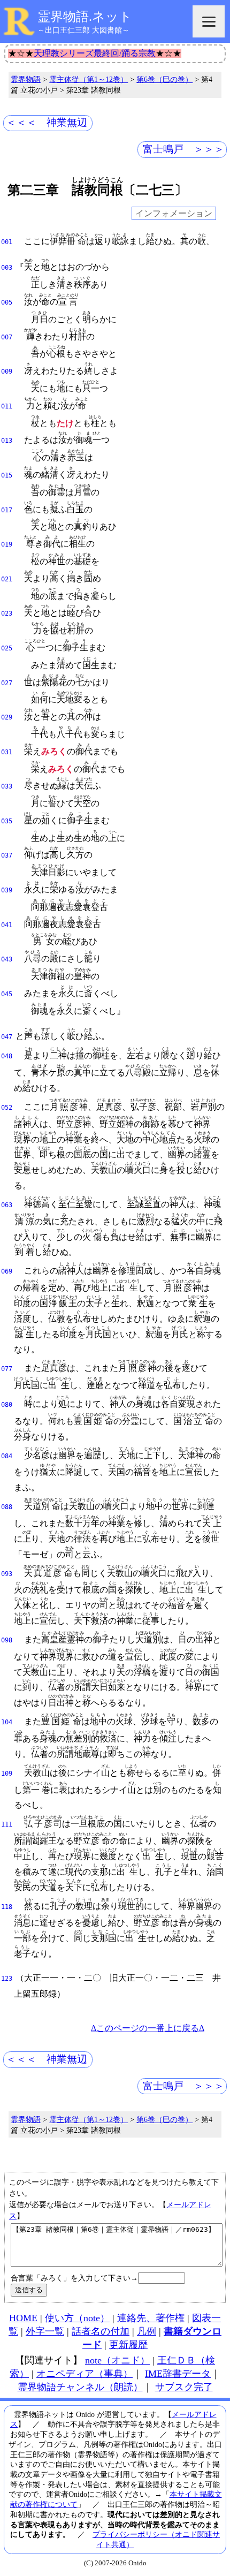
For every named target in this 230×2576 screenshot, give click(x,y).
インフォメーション (174, 213)
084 (7, 1456)
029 (7, 717)
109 (7, 1774)
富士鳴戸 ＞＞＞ (183, 149)
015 (7, 475)
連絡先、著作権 (151, 2318)
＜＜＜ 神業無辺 (47, 122)
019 (7, 544)
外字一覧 (45, 2331)
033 (7, 786)
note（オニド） (117, 2360)
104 (7, 1722)
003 (7, 268)
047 (7, 1037)
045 (7, 994)
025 (7, 648)
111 (7, 1824)
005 (7, 302)
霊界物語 (26, 79)
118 (7, 1907)
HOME (23, 2318)
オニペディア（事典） (85, 2374)
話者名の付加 (101, 2331)
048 (7, 1056)
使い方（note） (77, 2318)
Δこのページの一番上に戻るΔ (148, 2028)
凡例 (147, 2331)
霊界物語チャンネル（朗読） (80, 2387)
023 (7, 613)
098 (7, 1640)
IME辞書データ (178, 2374)
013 (7, 441)
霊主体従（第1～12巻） (89, 79)
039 (7, 890)
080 (7, 1405)
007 (7, 337)
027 (7, 683)
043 (7, 959)
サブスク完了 (184, 2387)
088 (7, 1507)
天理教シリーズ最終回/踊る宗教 (95, 53)
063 (7, 1205)
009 (7, 372)
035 (7, 821)
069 (7, 1271)
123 (7, 1979)
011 (7, 406)
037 (7, 855)
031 (7, 752)
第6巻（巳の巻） (164, 79)
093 (7, 1574)
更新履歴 (128, 2345)
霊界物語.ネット (85, 17)
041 (7, 925)
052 (7, 1108)
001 (7, 242)
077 (7, 1369)
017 (7, 510)
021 (7, 579)
